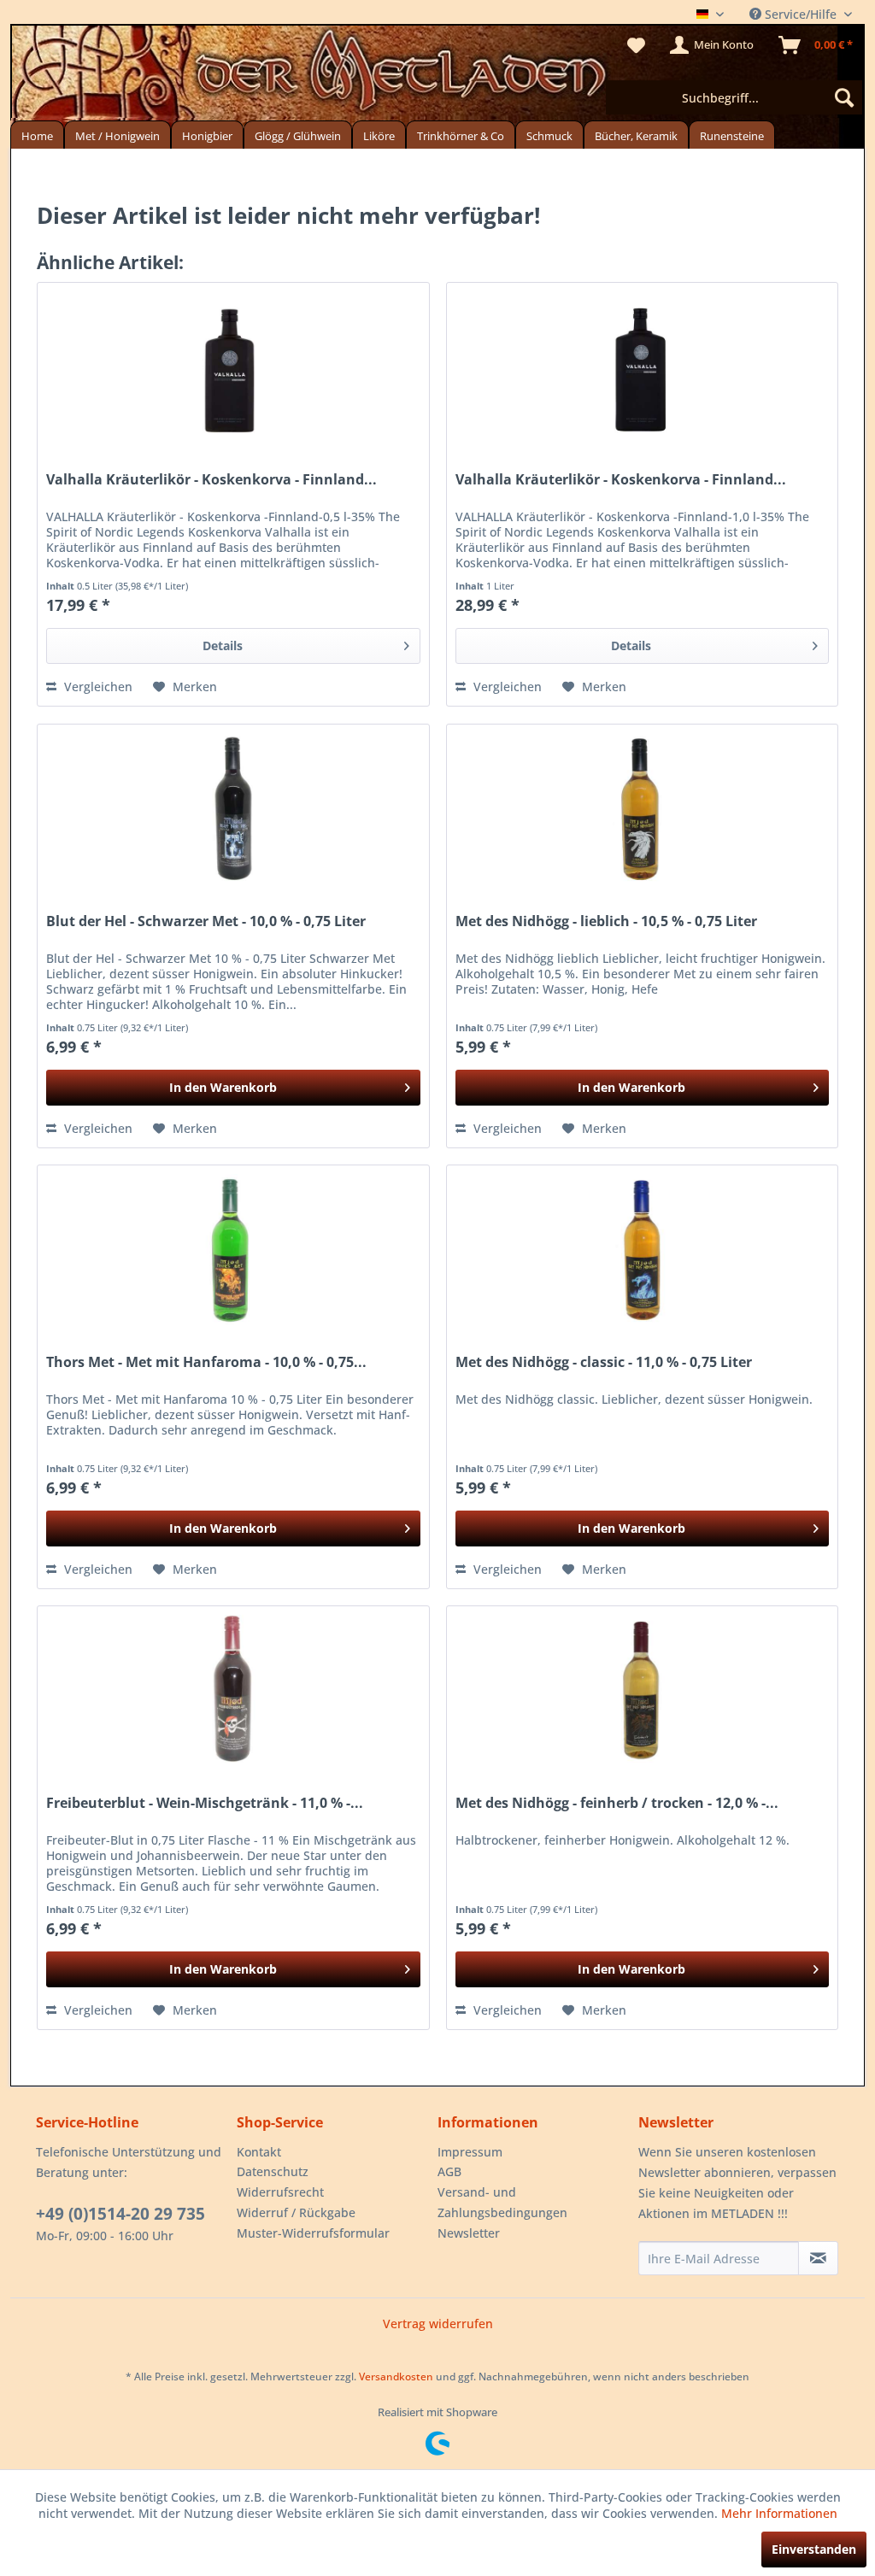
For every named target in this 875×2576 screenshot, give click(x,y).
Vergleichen (97, 687)
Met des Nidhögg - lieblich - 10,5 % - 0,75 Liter (606, 921)
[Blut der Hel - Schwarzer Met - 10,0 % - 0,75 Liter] (233, 810)
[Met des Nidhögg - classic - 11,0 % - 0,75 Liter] (642, 1251)
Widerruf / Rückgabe (296, 2212)
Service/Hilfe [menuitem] (801, 14)
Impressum (470, 2152)
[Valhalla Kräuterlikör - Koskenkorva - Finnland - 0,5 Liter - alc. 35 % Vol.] (233, 368)
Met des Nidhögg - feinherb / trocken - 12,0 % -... (617, 1803)
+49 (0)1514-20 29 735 (120, 2214)
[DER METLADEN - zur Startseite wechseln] (437, 75)
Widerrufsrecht (280, 2192)
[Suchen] (844, 97)
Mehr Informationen (779, 2513)
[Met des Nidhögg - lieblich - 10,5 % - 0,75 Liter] (642, 810)
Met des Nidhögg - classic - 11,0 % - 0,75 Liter (604, 1362)
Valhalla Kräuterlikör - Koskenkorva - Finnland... (211, 480)
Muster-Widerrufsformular (313, 2233)
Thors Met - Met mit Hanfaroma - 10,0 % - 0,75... (206, 1362)
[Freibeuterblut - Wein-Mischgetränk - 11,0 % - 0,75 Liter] (233, 1692)
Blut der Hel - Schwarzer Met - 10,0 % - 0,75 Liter (206, 921)
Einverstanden (814, 2549)
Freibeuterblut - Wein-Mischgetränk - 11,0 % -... (205, 1803)
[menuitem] (734, 97)
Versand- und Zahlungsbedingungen (502, 2202)
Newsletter (469, 2233)
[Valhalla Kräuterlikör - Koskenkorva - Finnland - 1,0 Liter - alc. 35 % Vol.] (642, 368)
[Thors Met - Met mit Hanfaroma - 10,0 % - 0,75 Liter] (233, 1251)
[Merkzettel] (636, 45)
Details (223, 645)
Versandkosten (396, 2376)
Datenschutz (273, 2171)
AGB (449, 2171)
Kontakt (259, 2152)
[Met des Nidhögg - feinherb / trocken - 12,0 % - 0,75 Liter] (642, 1692)
